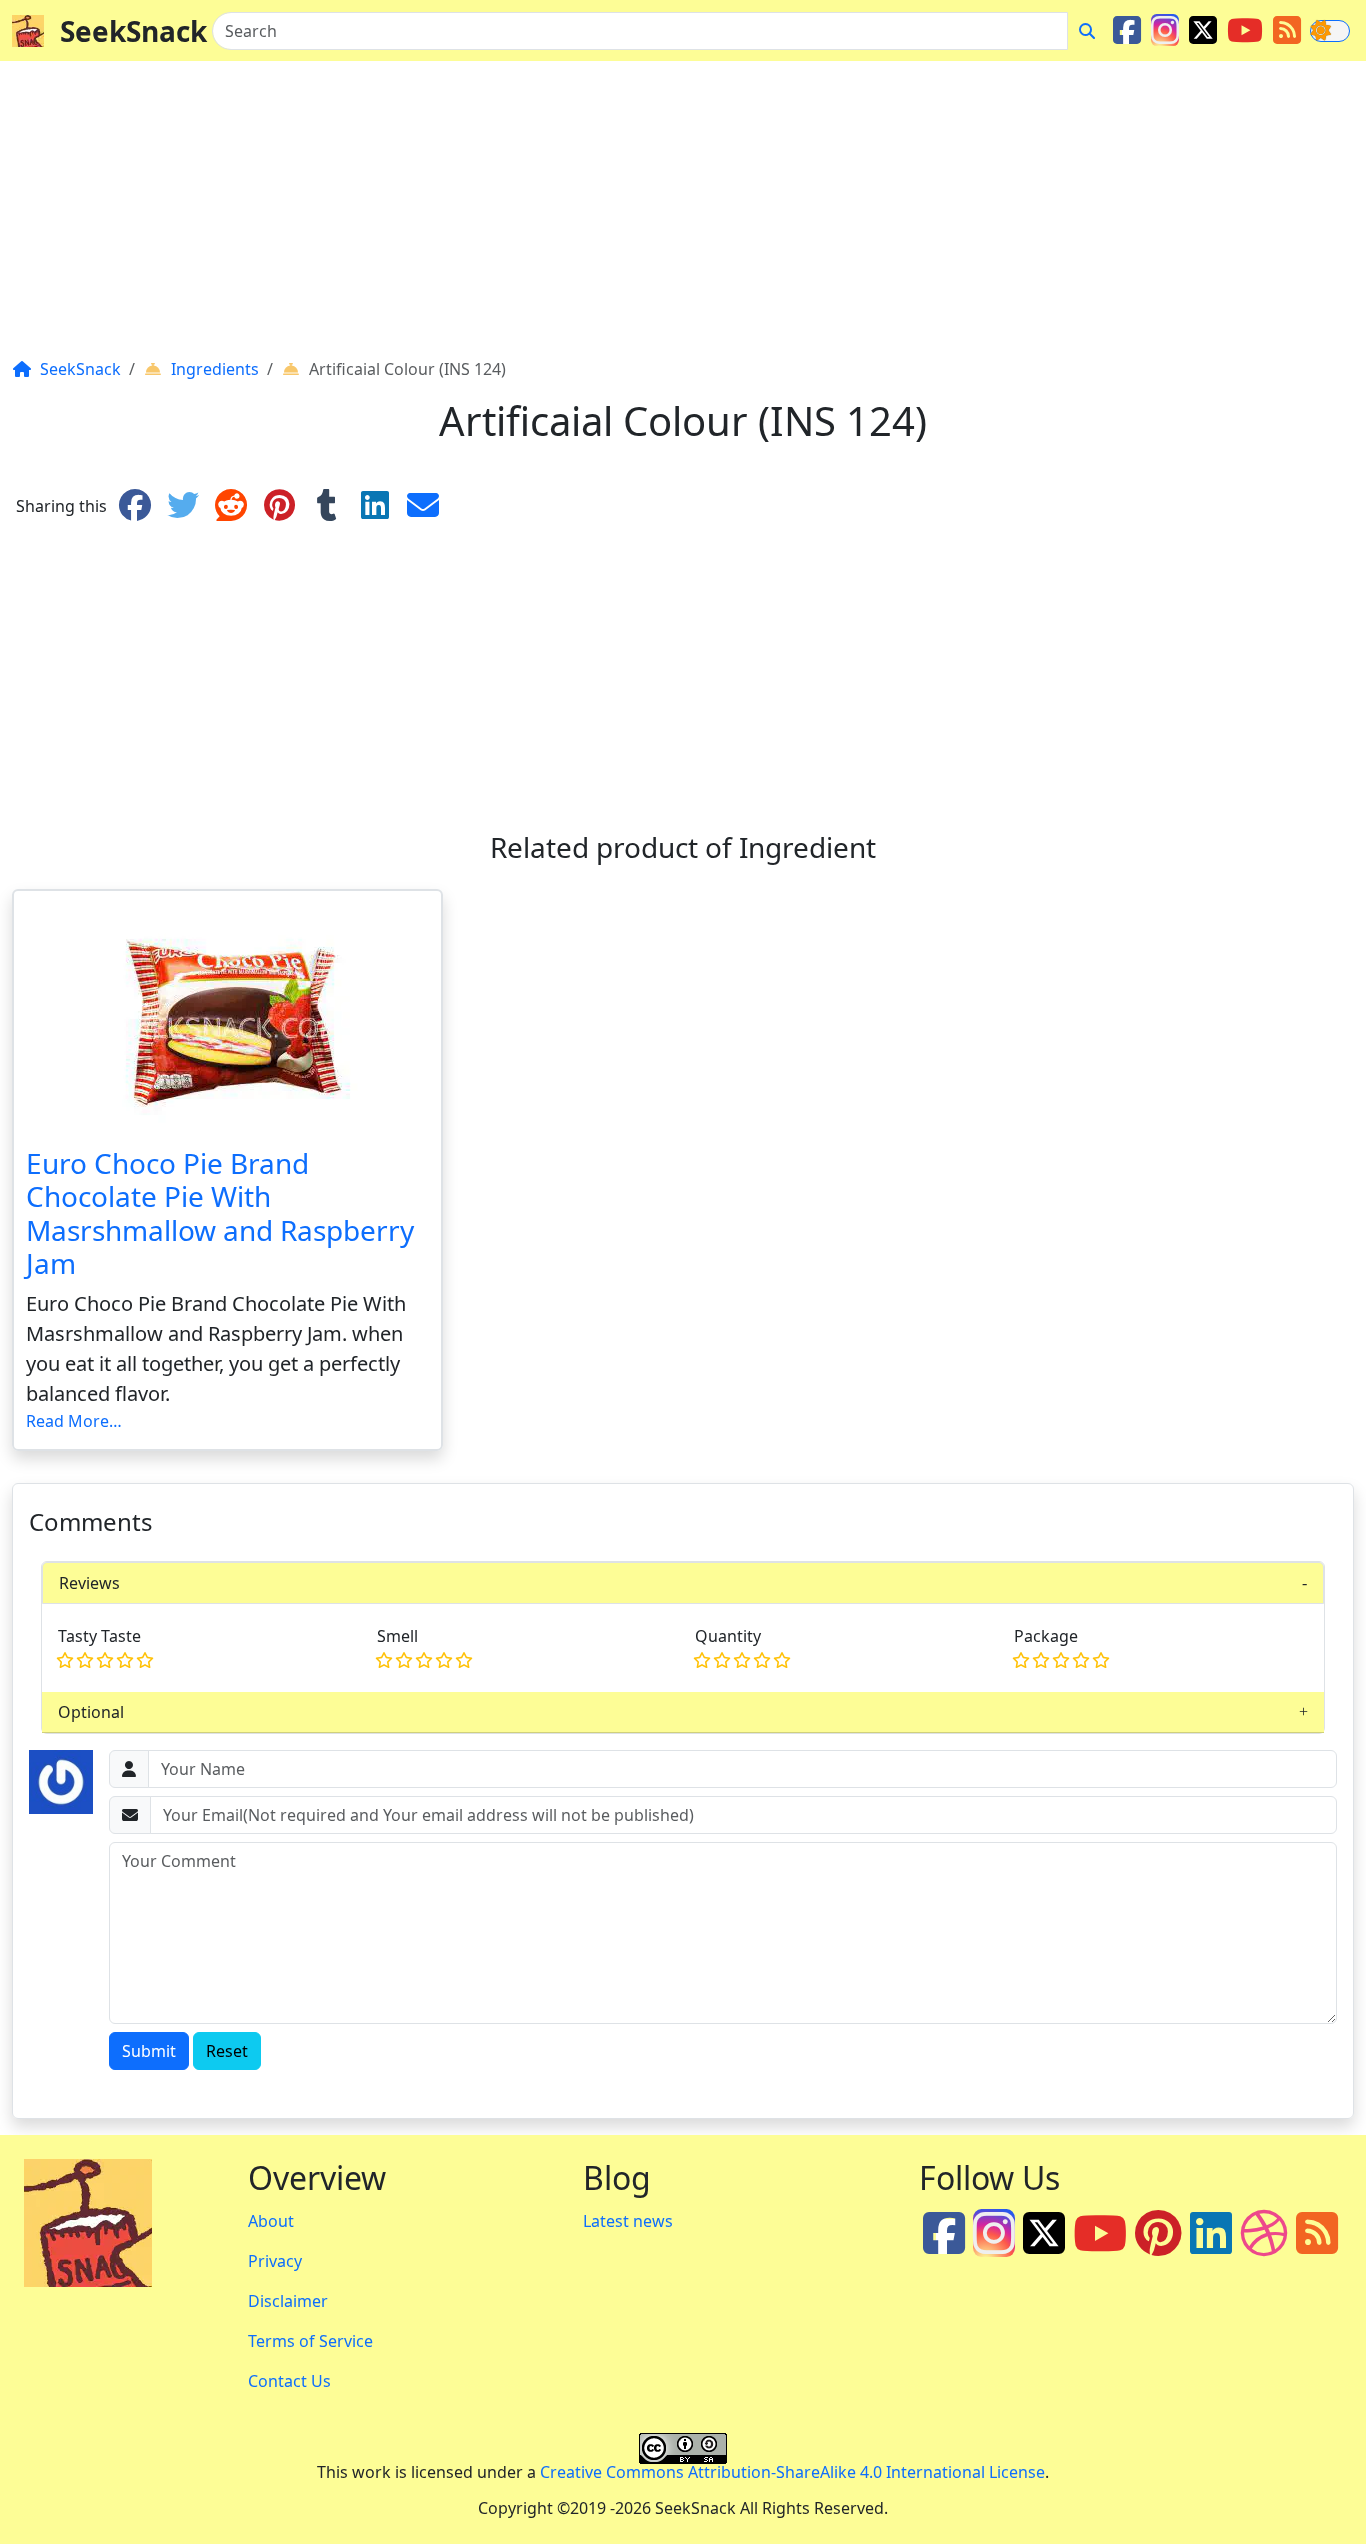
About (271, 2221)
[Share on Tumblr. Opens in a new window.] (327, 506)
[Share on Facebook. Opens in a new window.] (135, 506)
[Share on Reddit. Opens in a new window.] (231, 506)
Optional (91, 1712)
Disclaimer (288, 2301)
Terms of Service (310, 2341)
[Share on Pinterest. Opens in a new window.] (279, 506)
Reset (227, 2051)
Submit (149, 2051)
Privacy (275, 2261)
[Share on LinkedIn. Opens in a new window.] (375, 506)
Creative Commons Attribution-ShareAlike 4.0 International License (792, 2472)
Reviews (89, 1583)
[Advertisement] (612, 217)
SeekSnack (133, 31)
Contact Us (289, 2381)
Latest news (628, 2221)
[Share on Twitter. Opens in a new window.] (183, 506)
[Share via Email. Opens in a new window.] (423, 506)
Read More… (74, 1421)
